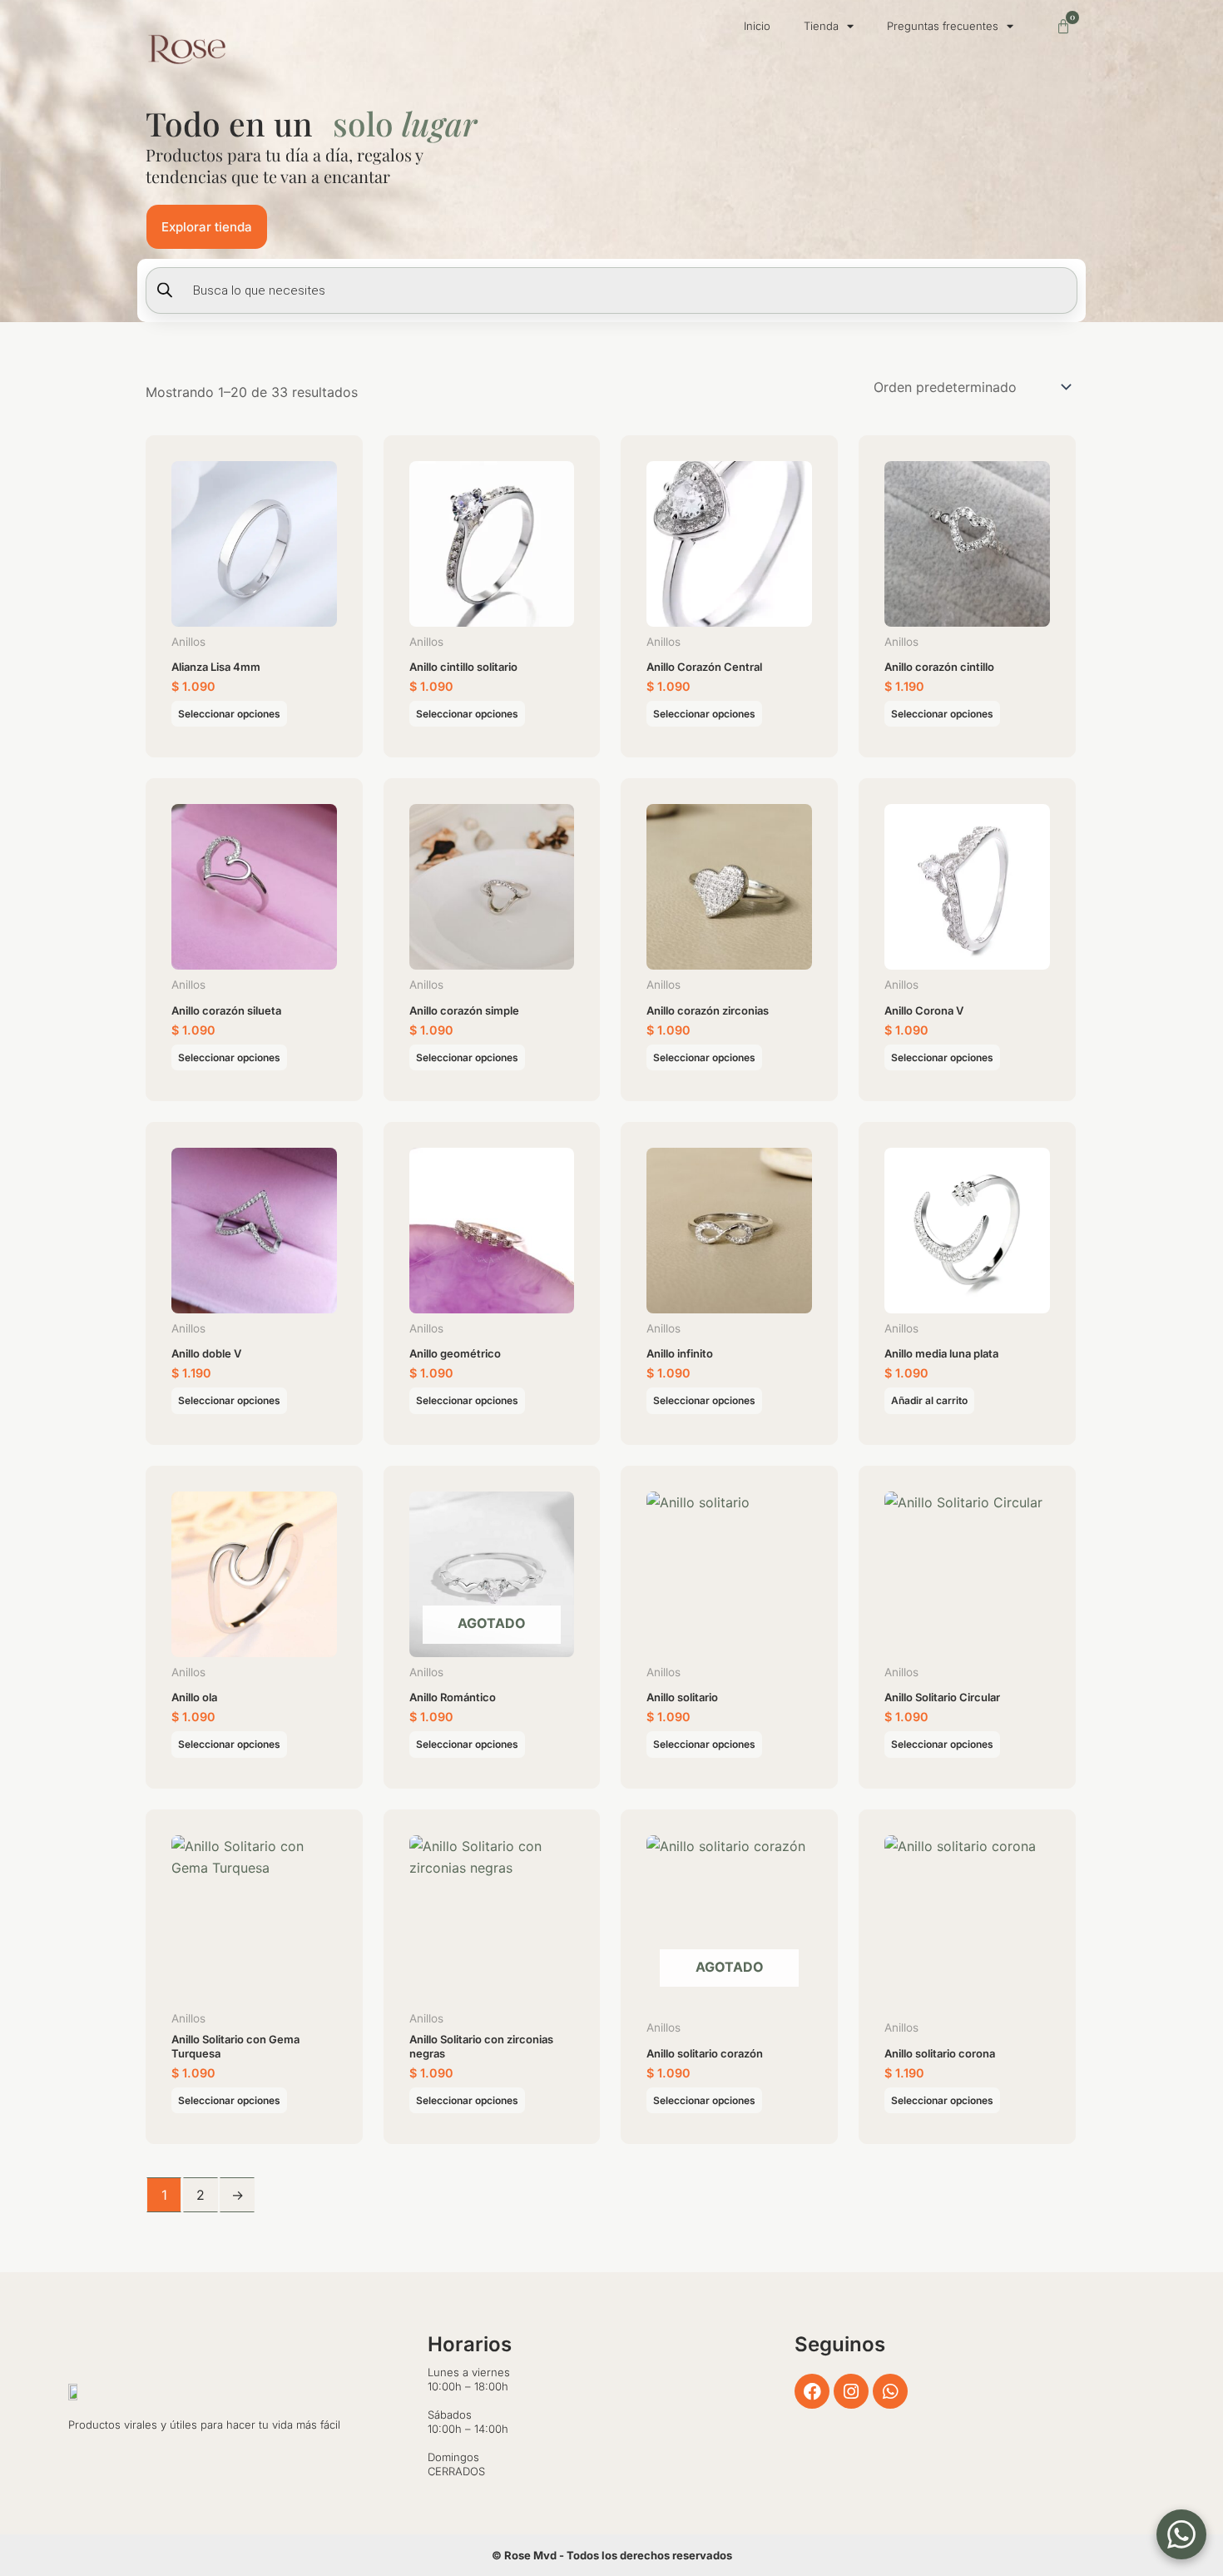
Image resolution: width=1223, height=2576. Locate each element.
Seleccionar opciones (229, 714)
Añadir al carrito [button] (929, 1400)
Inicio (757, 26)
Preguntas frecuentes (943, 26)
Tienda (821, 26)
